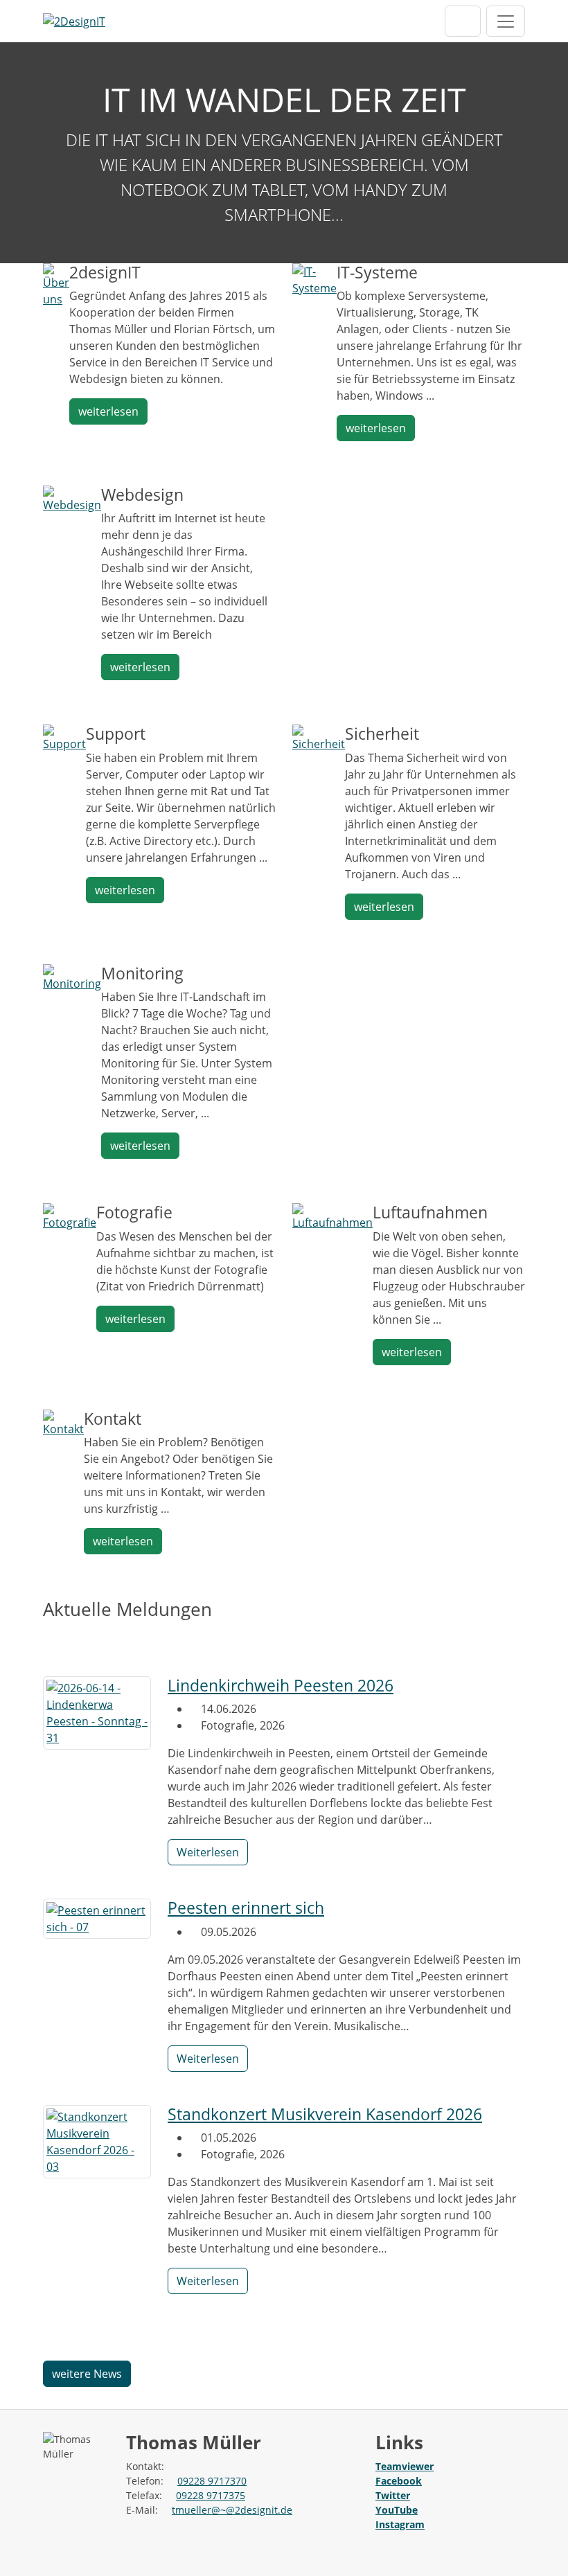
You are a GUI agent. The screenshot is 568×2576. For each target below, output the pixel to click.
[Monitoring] (72, 977)
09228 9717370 (212, 2481)
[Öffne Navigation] (506, 21)
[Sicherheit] (319, 738)
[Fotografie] (70, 1216)
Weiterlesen (208, 1852)
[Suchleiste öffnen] (463, 21)
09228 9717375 (211, 2495)
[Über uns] (56, 284)
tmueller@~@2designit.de (232, 2510)
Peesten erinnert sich (246, 1908)
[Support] (64, 738)
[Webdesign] (72, 498)
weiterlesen (108, 411)
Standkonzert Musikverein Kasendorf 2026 (325, 2114)
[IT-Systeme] (314, 278)
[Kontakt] (63, 1422)
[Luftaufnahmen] (332, 1216)
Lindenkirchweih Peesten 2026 (281, 1686)
